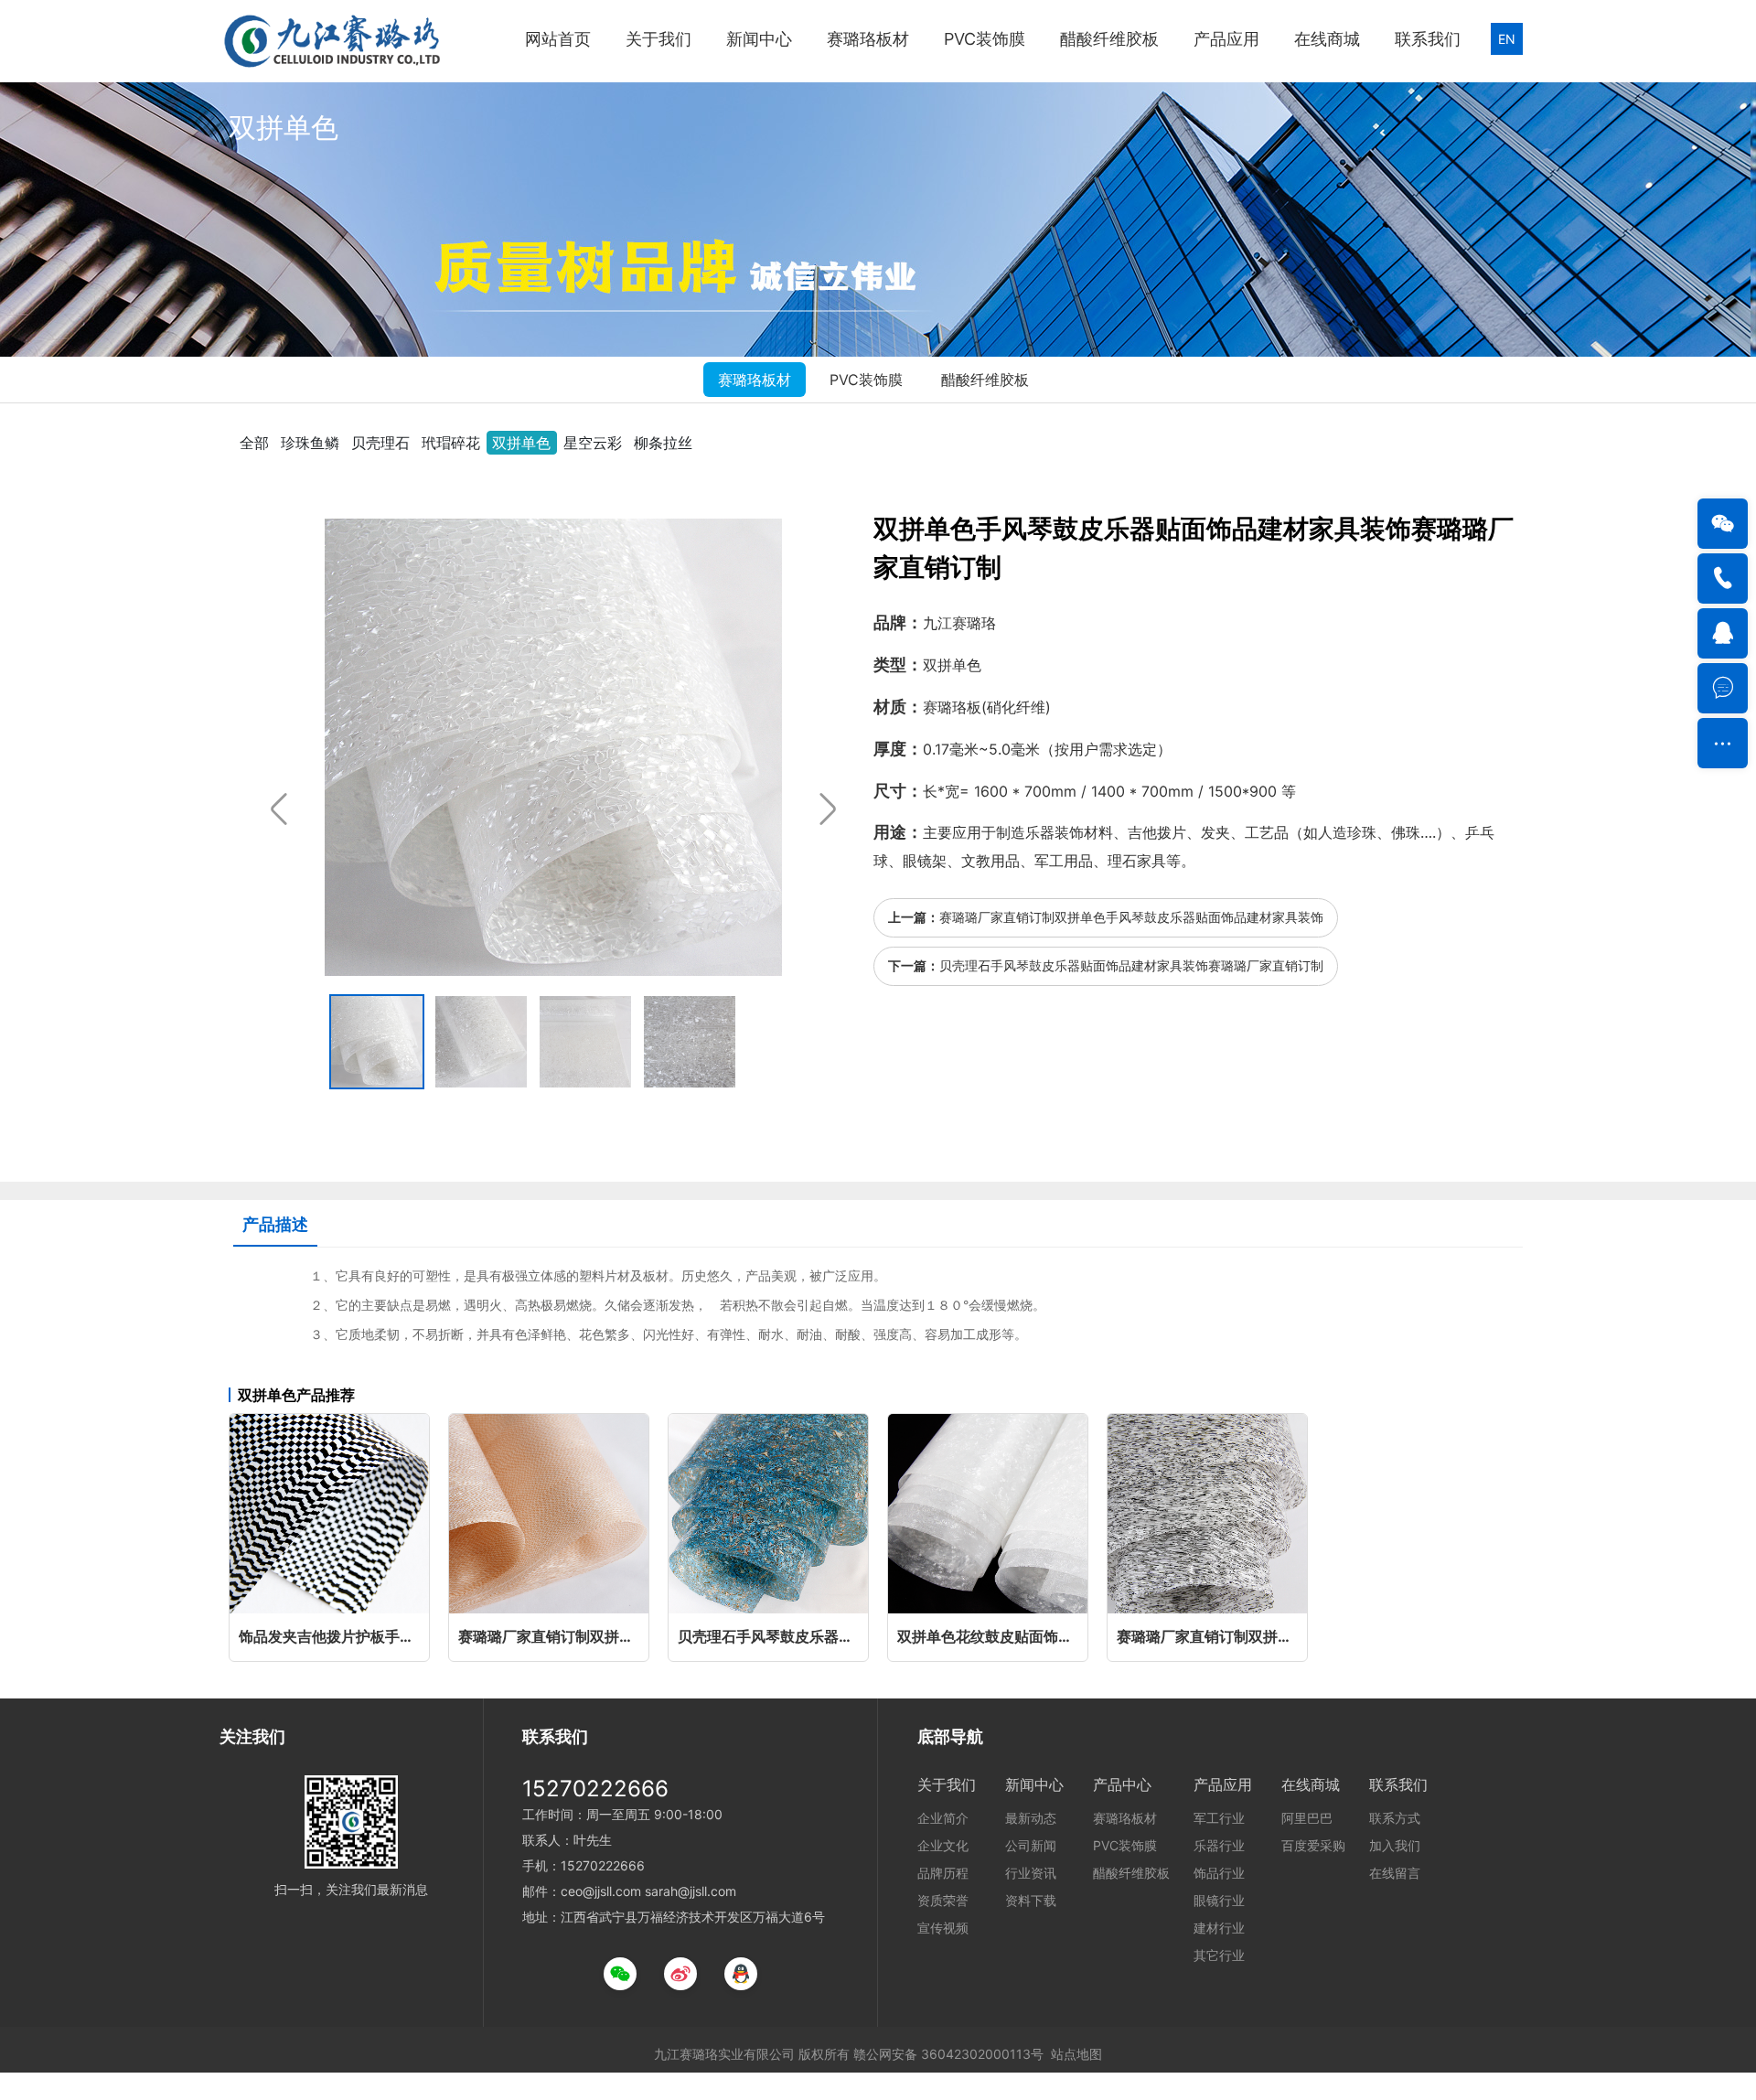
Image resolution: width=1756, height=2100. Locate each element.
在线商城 (1327, 39)
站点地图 (1076, 2054)
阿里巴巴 (1307, 1818)
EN (1507, 39)
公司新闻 (1031, 1845)
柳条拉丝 (663, 443)
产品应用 (1226, 39)
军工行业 (1219, 1818)
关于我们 (658, 39)
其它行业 (1219, 1955)
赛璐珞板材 (868, 39)
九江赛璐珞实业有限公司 (724, 2054)
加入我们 (1395, 1845)
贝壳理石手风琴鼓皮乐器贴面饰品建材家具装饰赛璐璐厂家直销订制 (1131, 965)
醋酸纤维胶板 (1109, 39)
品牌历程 (943, 1873)
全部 (254, 443)
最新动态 (1031, 1818)
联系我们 (1428, 39)
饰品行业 (1219, 1873)
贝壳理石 (380, 443)
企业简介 (943, 1818)
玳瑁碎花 (451, 443)
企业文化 (943, 1845)
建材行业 (1219, 1928)
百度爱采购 (1313, 1845)
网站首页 (558, 39)
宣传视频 (943, 1928)
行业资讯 (1031, 1873)
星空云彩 (593, 443)
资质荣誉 (943, 1900)
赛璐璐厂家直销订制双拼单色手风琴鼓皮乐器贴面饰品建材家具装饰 (1131, 917)
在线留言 (1395, 1873)
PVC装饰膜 (985, 39)
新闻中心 (759, 39)
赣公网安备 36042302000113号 (948, 2054)
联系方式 (1395, 1818)
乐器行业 (1219, 1845)
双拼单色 (521, 443)
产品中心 (1122, 1784)
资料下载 (1031, 1900)
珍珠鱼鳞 (310, 443)
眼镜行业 (1219, 1900)
